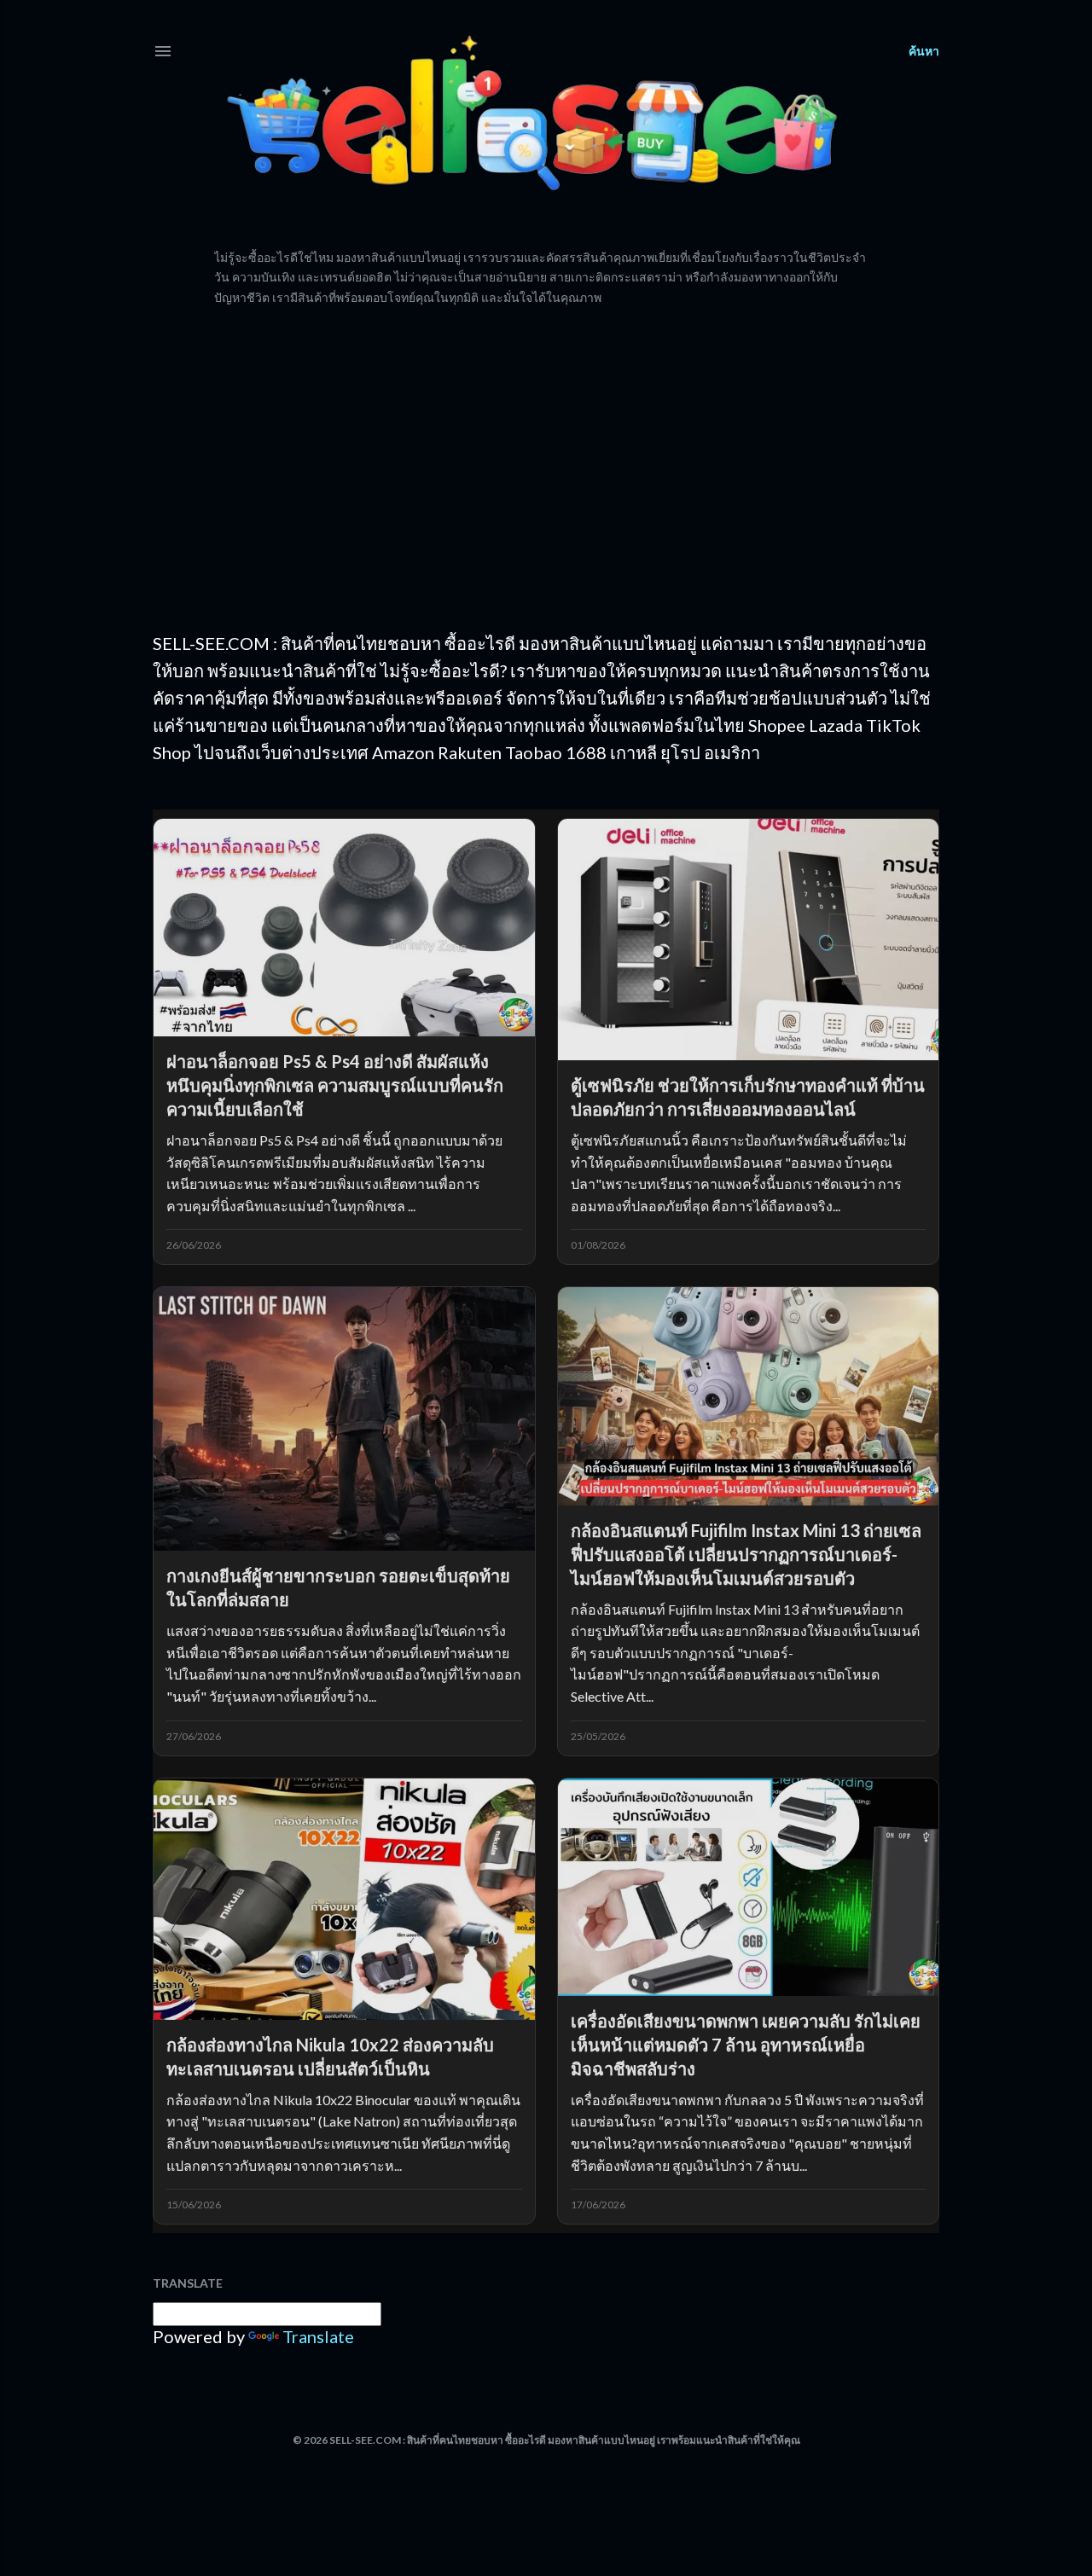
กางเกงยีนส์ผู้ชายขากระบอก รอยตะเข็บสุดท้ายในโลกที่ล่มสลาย (338, 1587)
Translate (318, 2336)
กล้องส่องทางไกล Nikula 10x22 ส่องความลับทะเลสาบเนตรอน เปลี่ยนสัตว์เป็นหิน (330, 2057)
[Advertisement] (546, 468)
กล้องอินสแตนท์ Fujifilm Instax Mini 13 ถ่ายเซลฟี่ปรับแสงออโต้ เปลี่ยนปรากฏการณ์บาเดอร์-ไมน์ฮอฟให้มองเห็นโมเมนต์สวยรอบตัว (746, 1554)
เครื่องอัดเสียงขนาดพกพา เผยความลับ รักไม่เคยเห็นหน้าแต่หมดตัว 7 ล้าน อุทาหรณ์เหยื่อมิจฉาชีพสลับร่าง (746, 2045)
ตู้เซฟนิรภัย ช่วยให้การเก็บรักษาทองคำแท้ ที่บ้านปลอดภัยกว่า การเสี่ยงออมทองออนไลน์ (748, 1097)
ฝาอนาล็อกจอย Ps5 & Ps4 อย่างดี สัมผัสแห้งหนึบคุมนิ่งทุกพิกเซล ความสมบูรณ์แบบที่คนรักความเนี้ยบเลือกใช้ (335, 1085)
